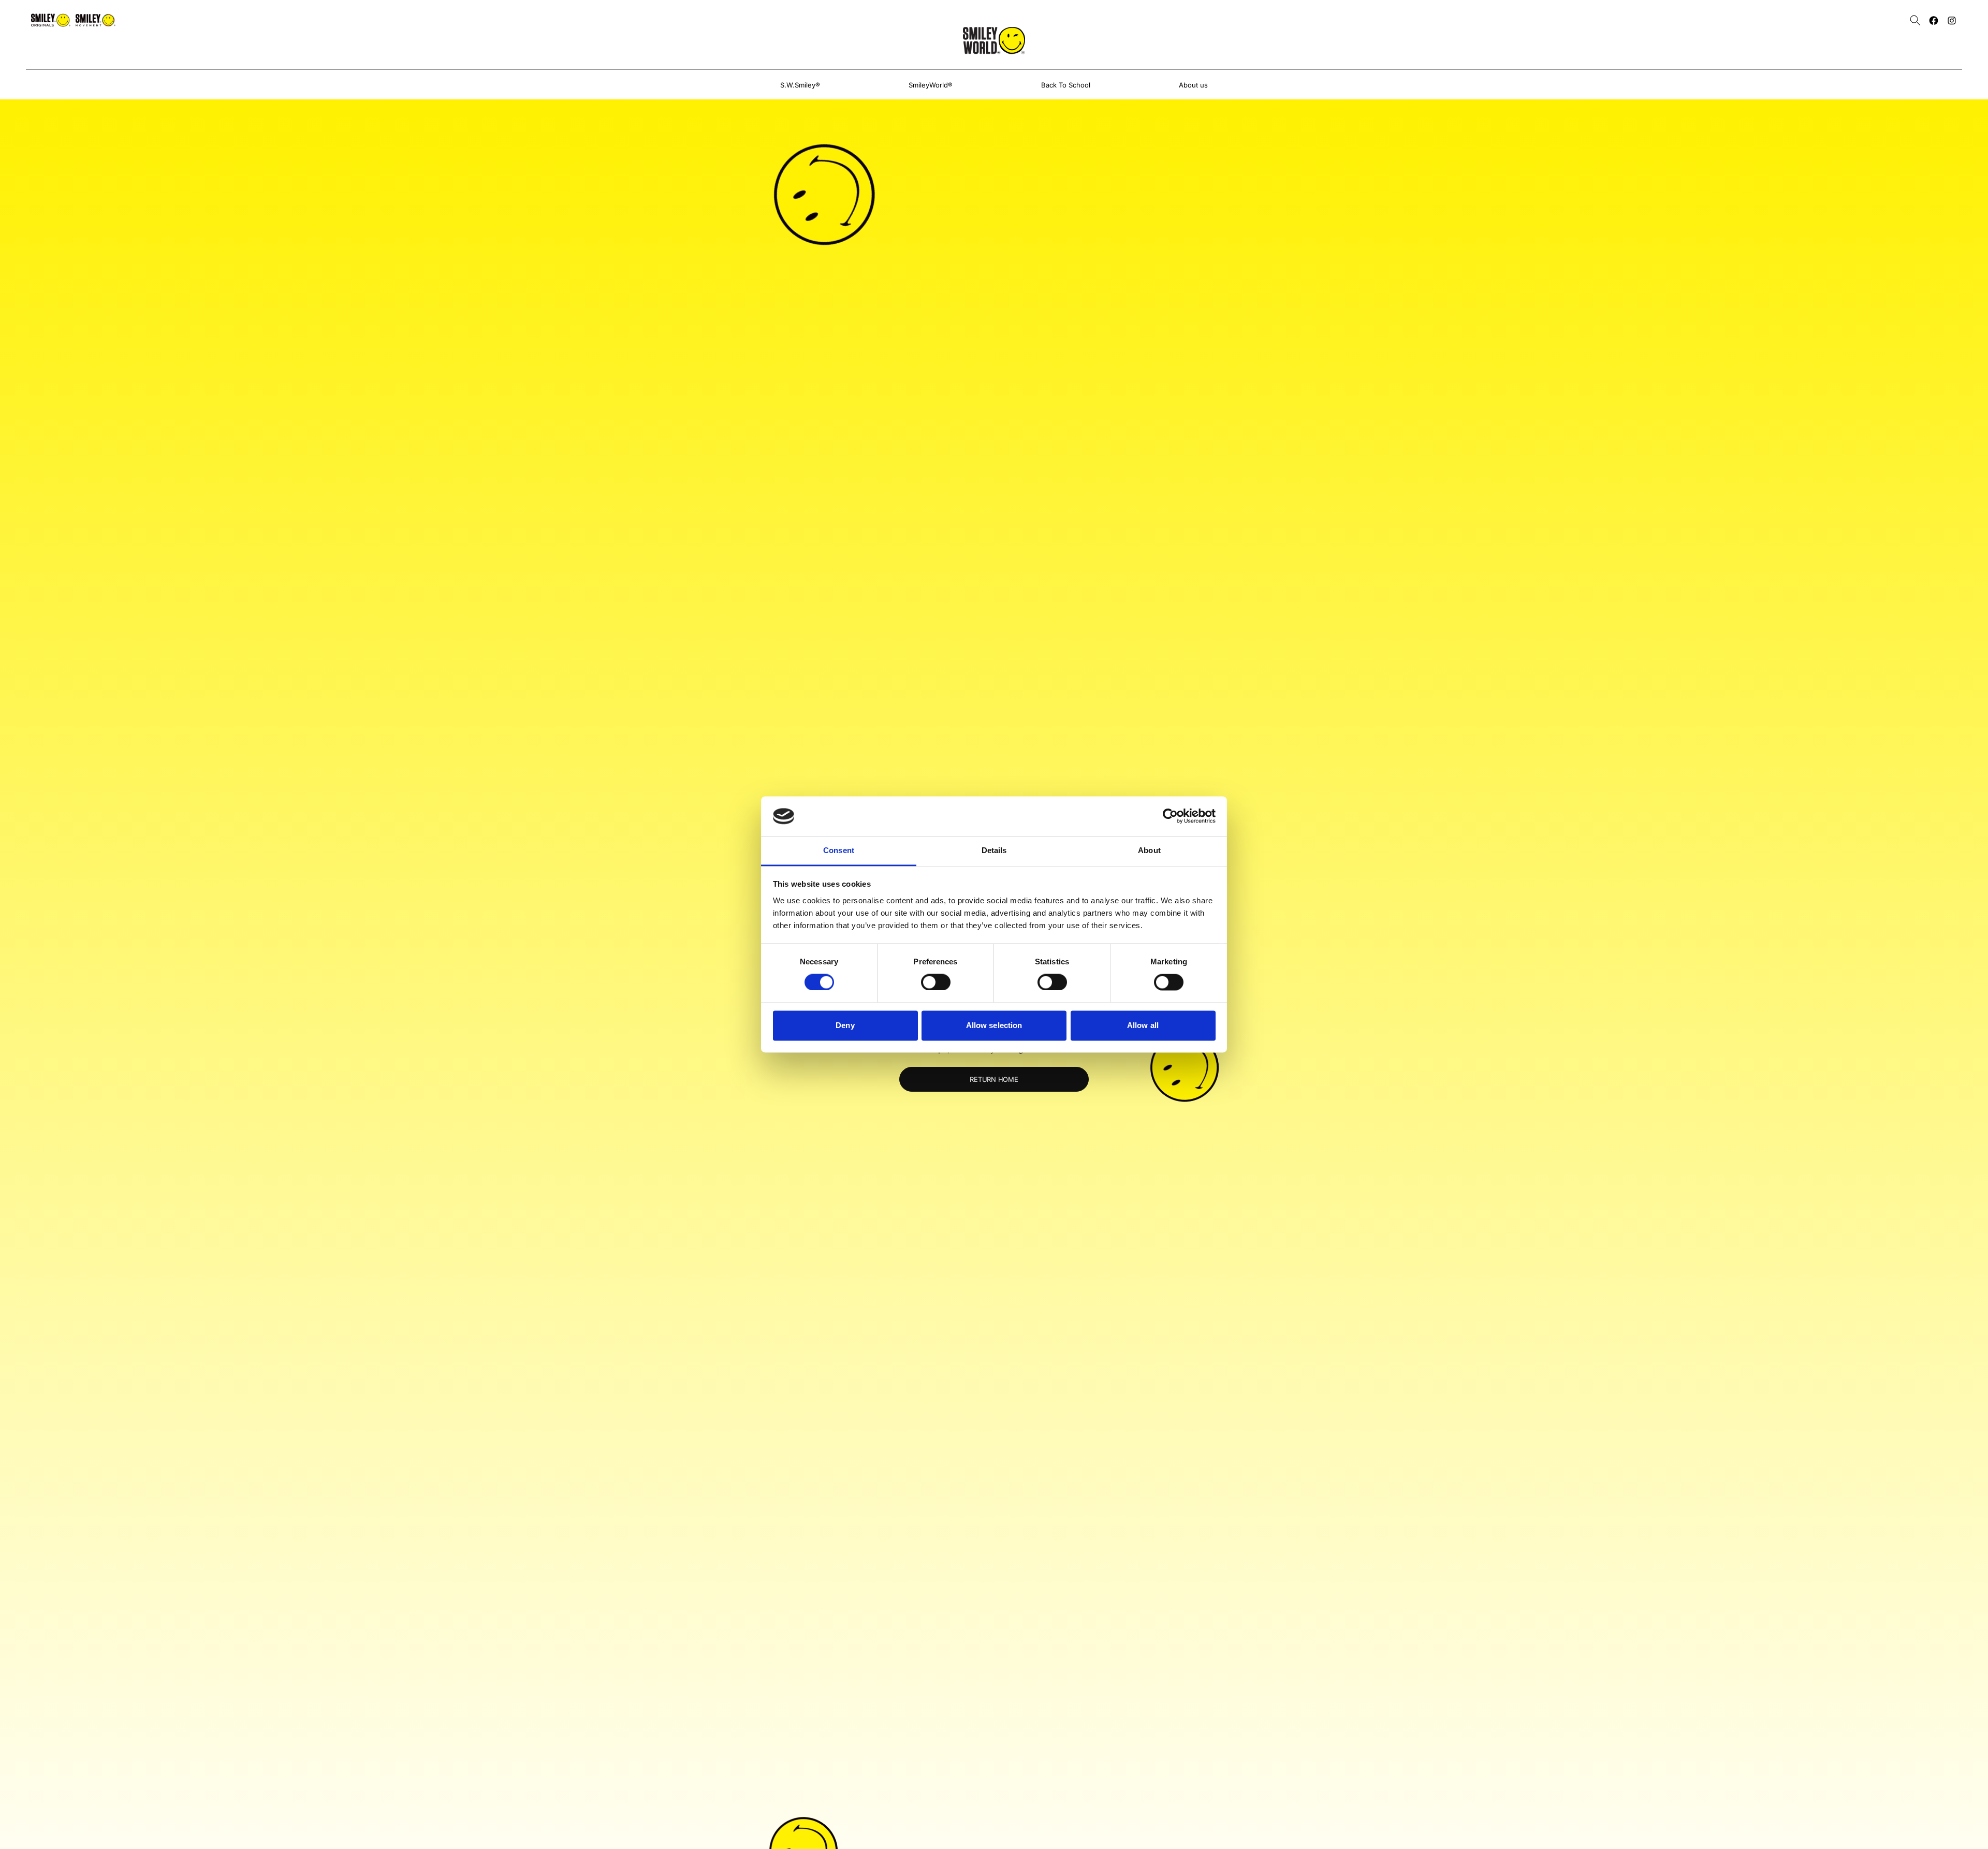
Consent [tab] (839, 850)
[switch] (936, 982)
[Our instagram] (1952, 20)
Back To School (1066, 85)
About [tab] (1149, 850)
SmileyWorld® (931, 85)
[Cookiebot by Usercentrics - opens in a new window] (1170, 816)
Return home (994, 1079)
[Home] (994, 40)
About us (1193, 85)
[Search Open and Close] (1915, 20)
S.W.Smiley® (800, 85)
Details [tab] (994, 850)
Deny (845, 1025)
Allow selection (994, 1025)
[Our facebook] (1934, 20)
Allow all (1143, 1025)
